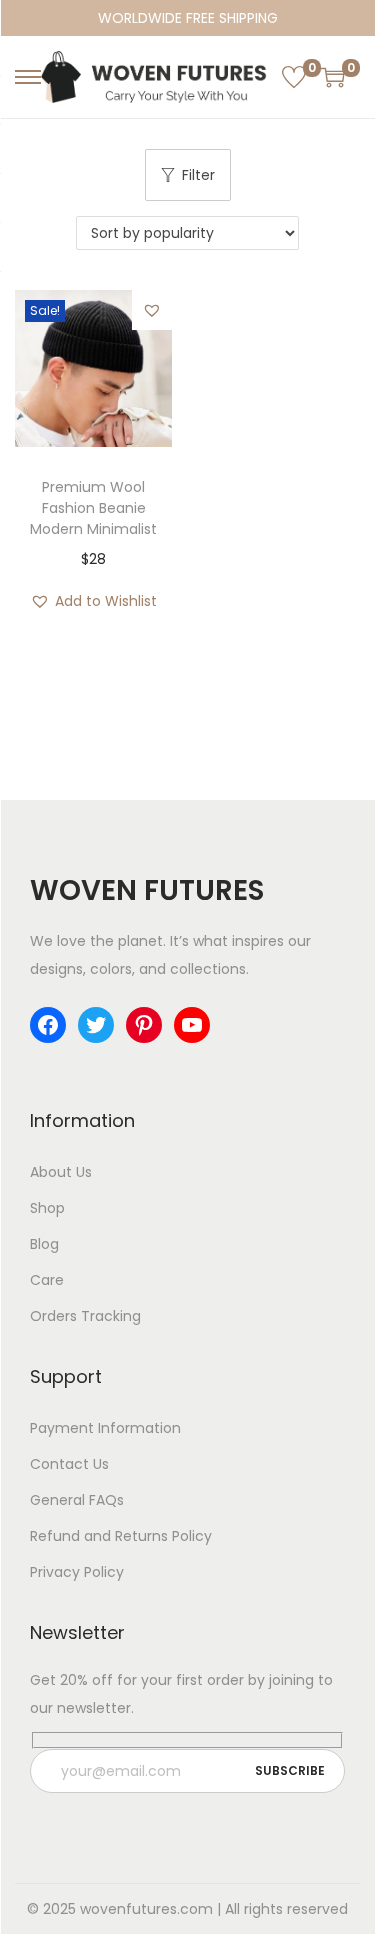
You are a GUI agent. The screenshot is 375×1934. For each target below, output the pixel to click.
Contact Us (69, 1464)
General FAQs (77, 1500)
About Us (61, 1172)
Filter (198, 175)
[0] (294, 77)
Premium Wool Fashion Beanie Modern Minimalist (93, 508)
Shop (47, 1208)
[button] (152, 310)
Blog (44, 1244)
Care (47, 1280)
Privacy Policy (77, 1572)
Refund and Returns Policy (121, 1536)
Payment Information (105, 1428)
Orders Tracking (85, 1316)
